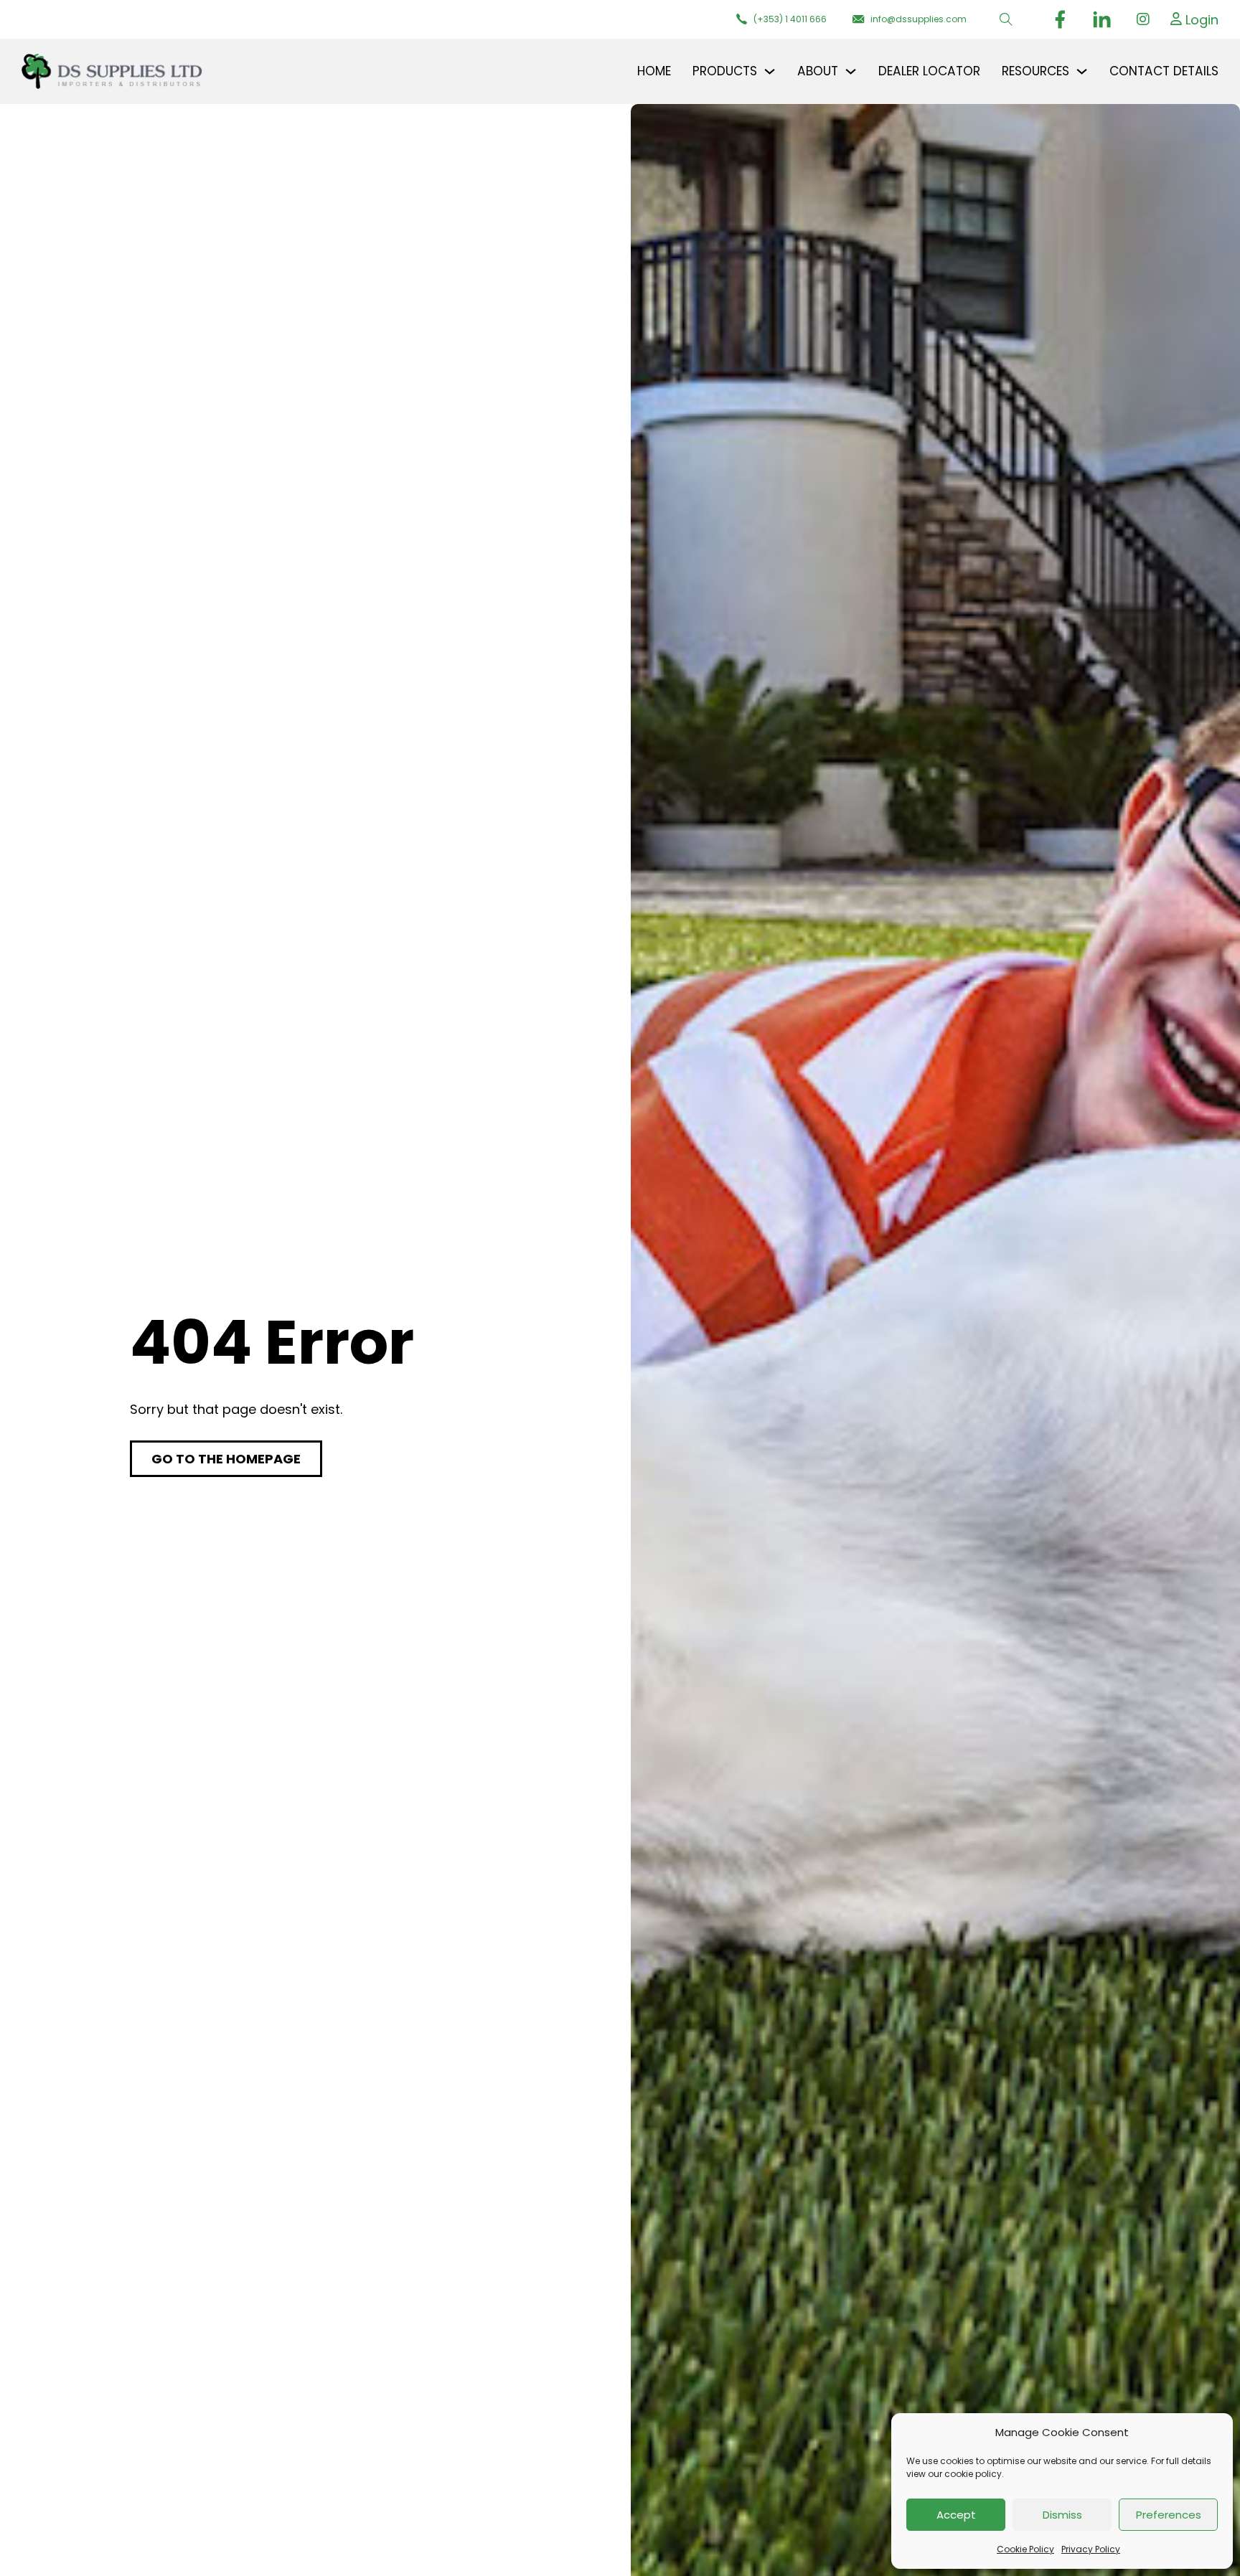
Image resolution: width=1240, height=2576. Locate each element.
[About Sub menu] (851, 71)
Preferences (1169, 2515)
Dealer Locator (929, 71)
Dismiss (1062, 2515)
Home (654, 71)
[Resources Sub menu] (1082, 71)
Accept (956, 2515)
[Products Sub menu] (770, 71)
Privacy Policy (1091, 2549)
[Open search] (1006, 19)
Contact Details (1164, 71)
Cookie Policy (1025, 2549)
